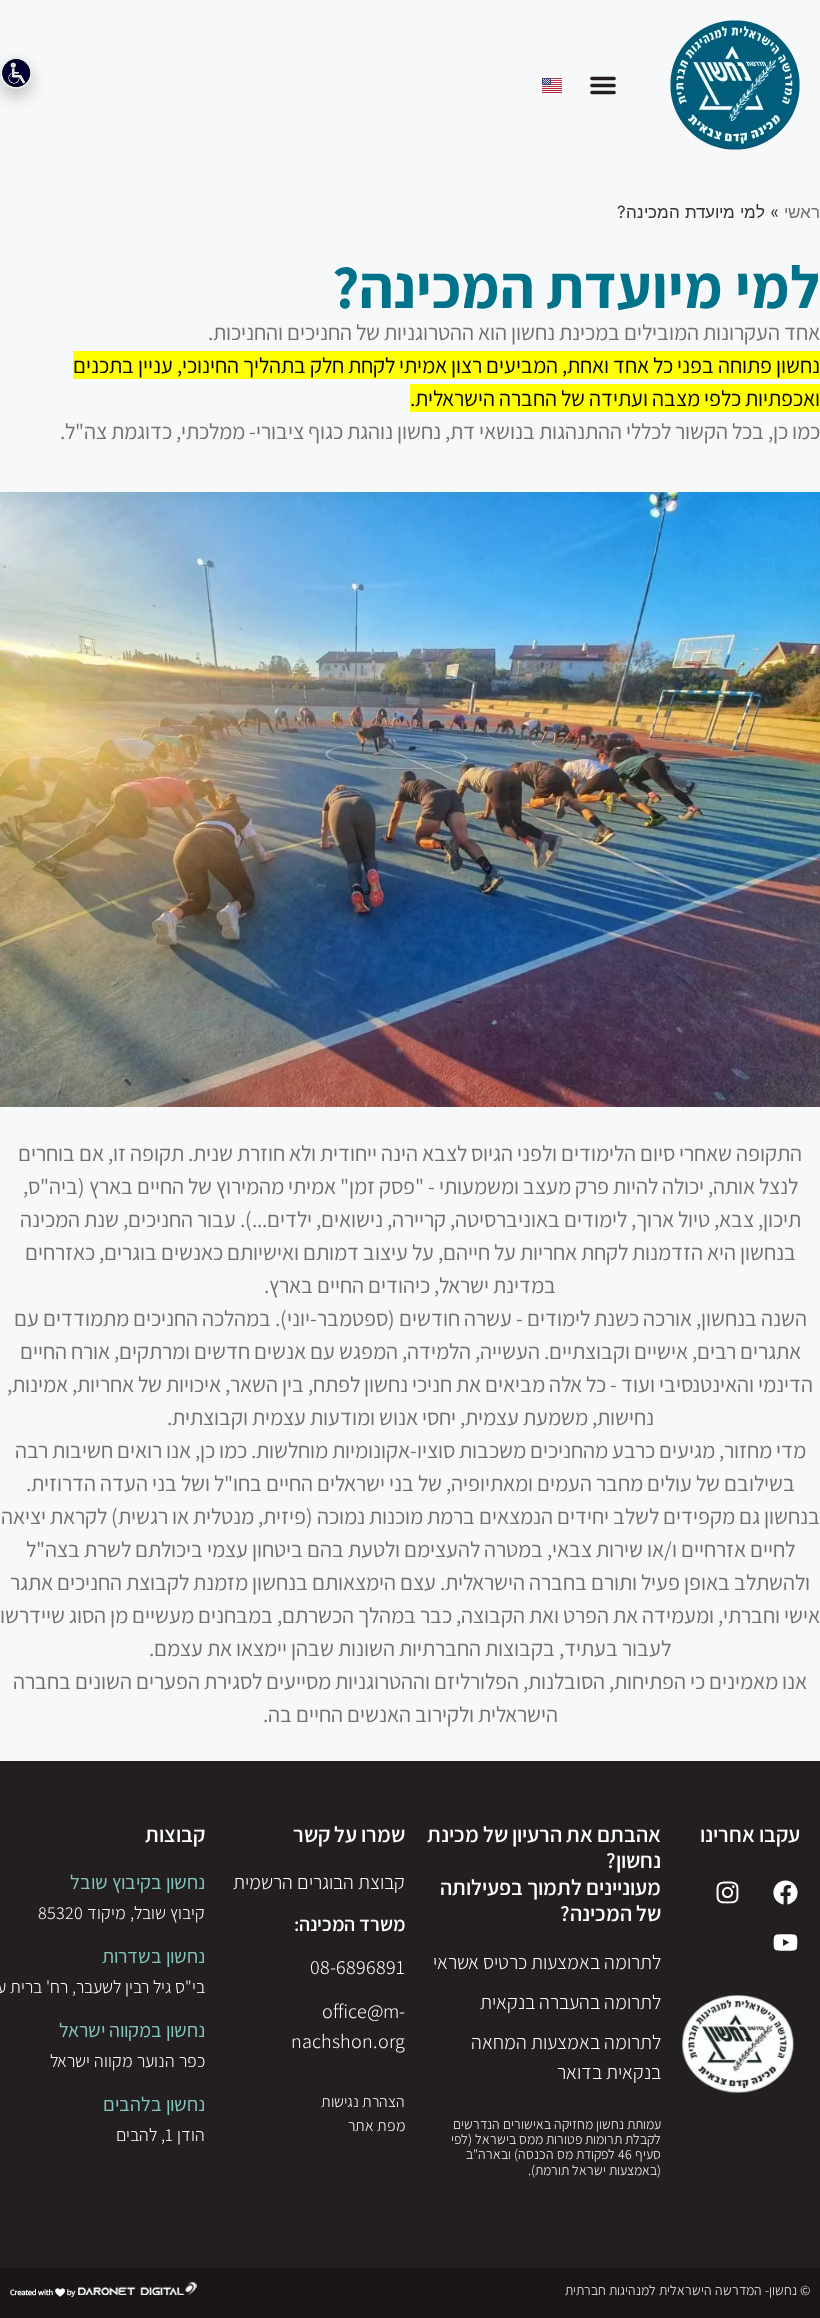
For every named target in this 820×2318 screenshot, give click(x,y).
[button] (603, 85)
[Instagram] (727, 1892)
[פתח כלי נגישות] (16, 73)
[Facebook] (785, 1892)
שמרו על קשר (349, 1834)
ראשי (802, 212)
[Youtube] (785, 1942)
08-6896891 (357, 1967)
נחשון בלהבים (154, 2104)
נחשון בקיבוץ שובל (137, 1882)
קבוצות (175, 1834)
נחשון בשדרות (153, 1956)
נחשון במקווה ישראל (132, 2030)
